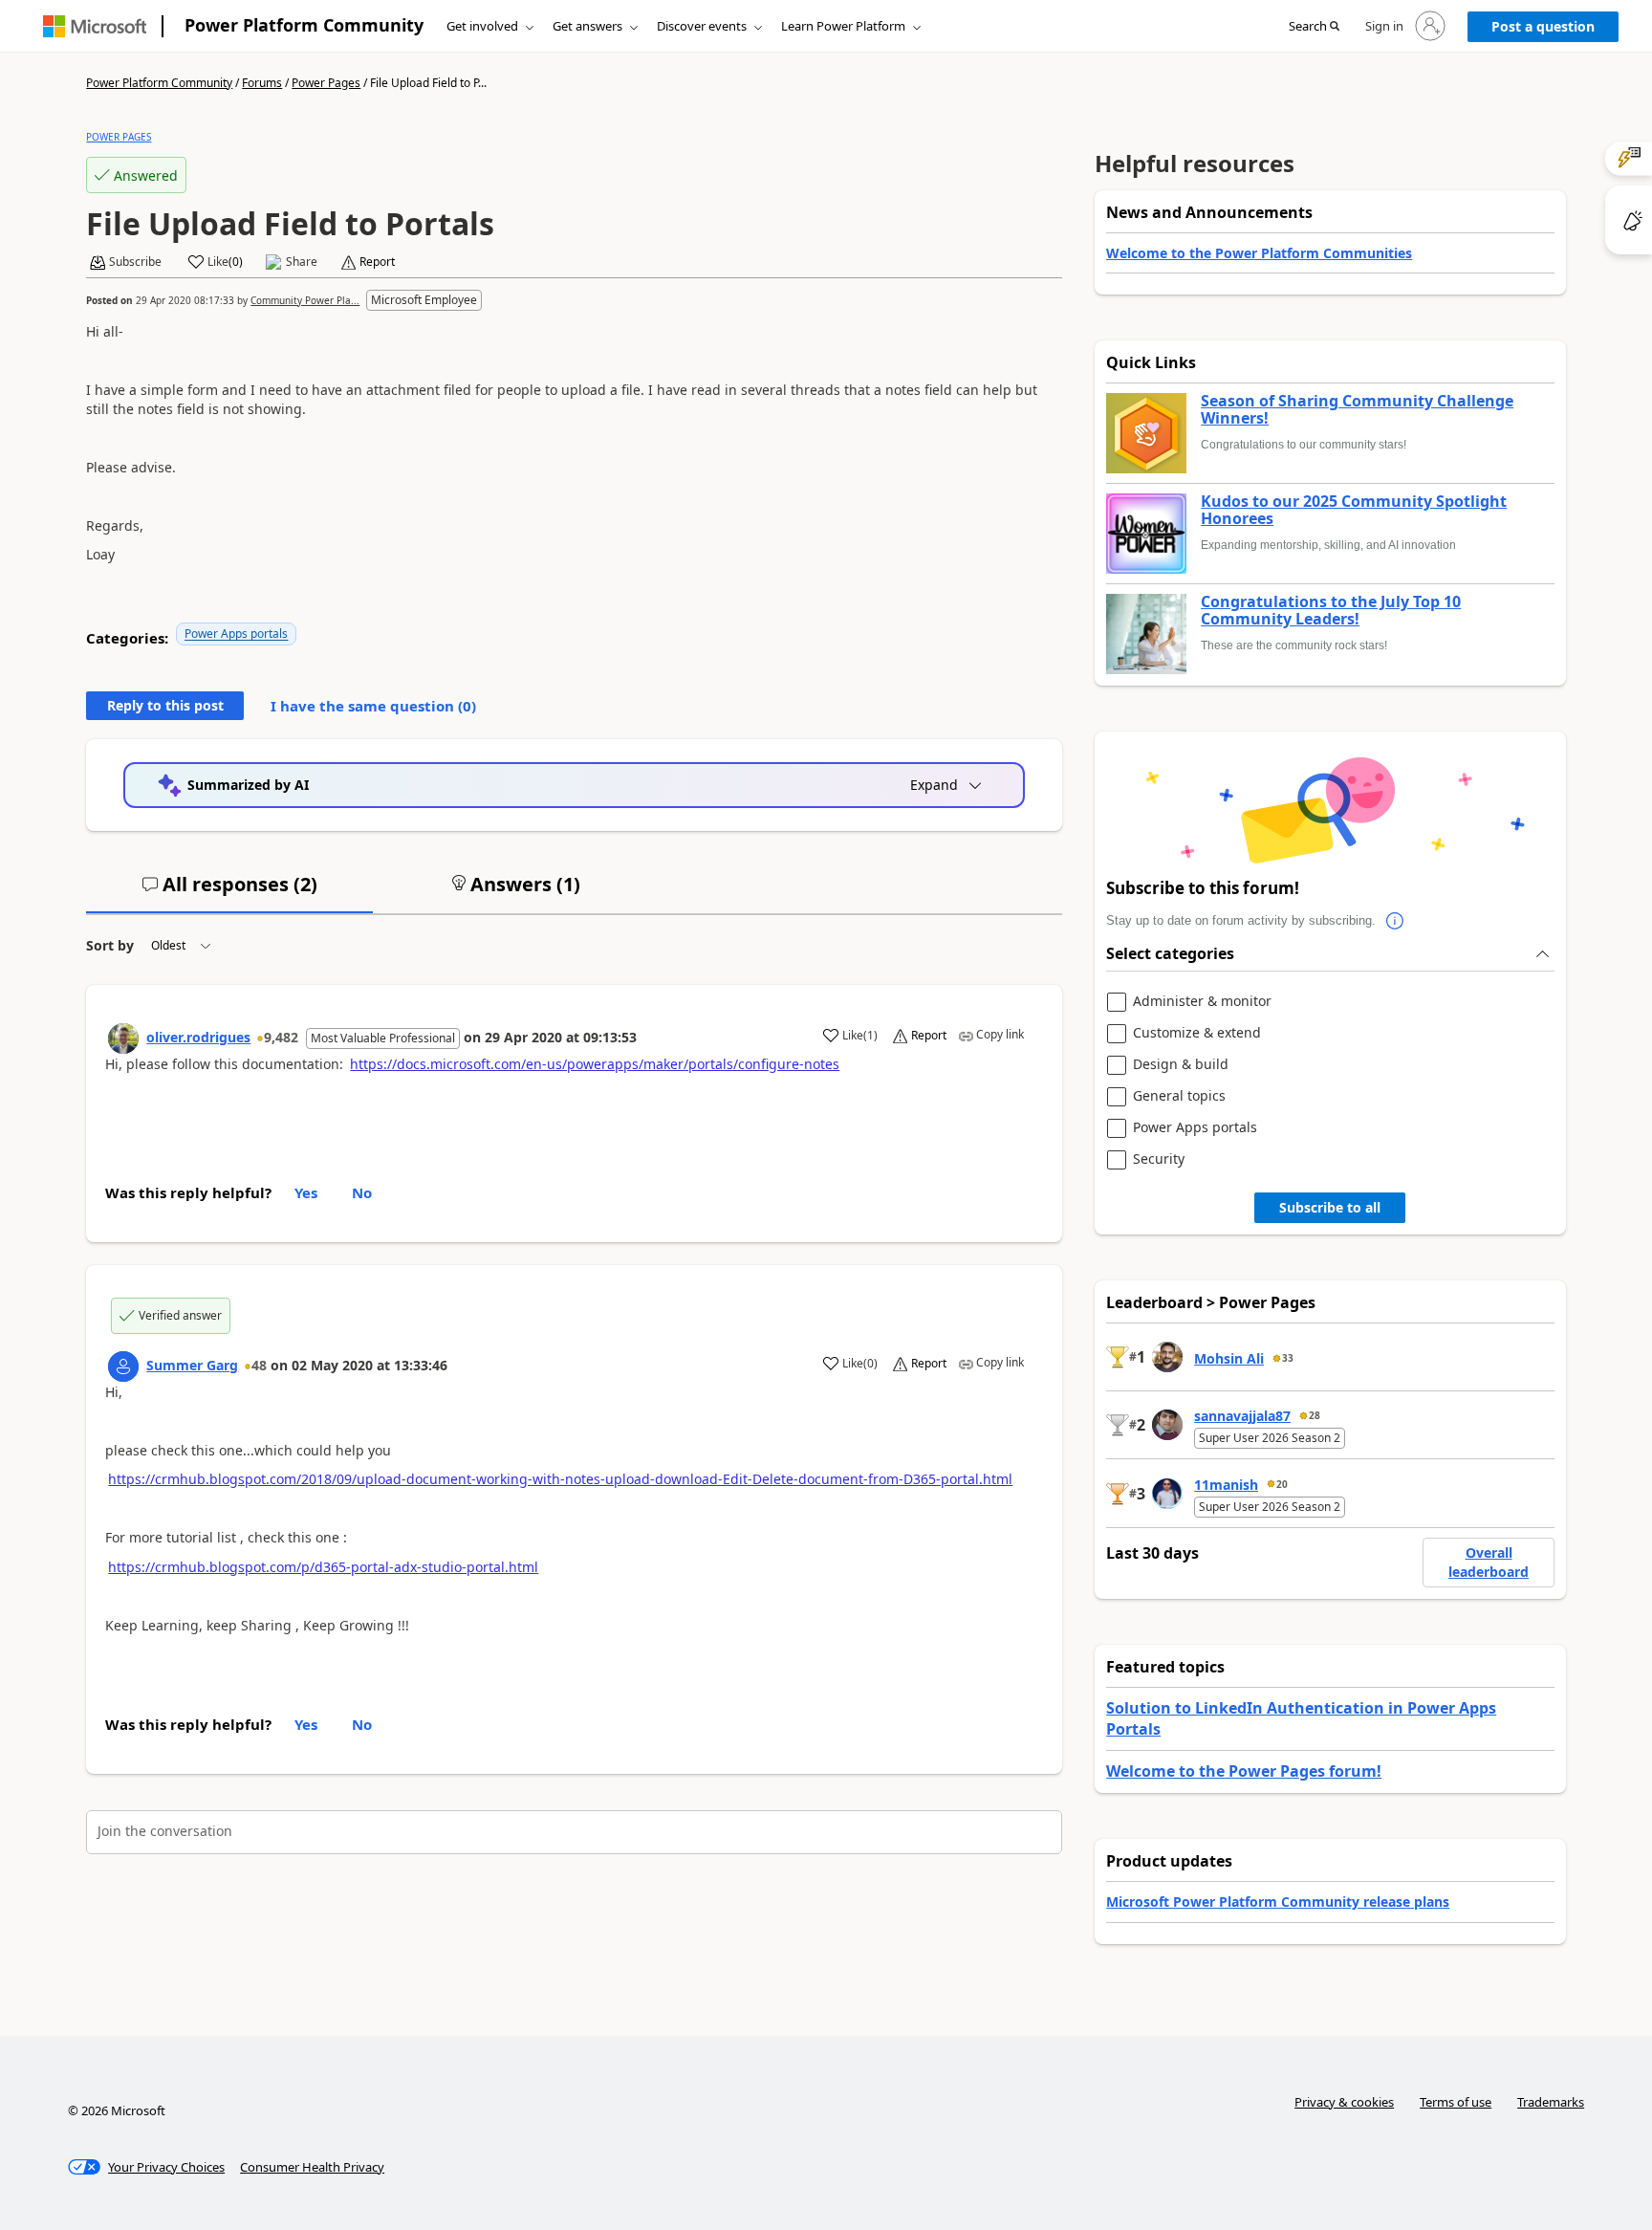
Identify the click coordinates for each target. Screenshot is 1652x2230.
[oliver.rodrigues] (123, 1038)
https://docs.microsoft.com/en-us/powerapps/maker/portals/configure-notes (595, 1064)
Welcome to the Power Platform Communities (1259, 253)
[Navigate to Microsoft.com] (95, 26)
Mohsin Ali (1229, 1358)
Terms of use (1456, 2102)
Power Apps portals (236, 634)
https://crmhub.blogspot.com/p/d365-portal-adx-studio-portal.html (323, 1567)
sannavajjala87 (1242, 1416)
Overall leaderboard (1489, 1562)
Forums (262, 83)
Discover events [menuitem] (702, 26)
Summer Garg (192, 1365)
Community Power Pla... (305, 300)
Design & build (1181, 1065)
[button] (1314, 27)
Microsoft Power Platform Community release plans (1278, 1902)
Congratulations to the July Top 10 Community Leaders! (1331, 611)
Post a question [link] (1543, 26)
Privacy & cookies (1344, 2102)
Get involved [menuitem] (482, 26)
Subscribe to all (1330, 1207)
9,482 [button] (281, 1037)
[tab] (229, 892)
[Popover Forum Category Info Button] (1395, 921)
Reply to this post (165, 705)
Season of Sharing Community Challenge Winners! (1357, 410)
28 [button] (1315, 1415)
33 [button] (1288, 1358)
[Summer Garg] (123, 1366)
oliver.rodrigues (198, 1037)
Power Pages (326, 83)
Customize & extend (1197, 1033)
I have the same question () (373, 706)
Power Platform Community (304, 25)
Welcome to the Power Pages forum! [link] (1244, 1771)
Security (1159, 1159)
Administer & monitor (1202, 1002)
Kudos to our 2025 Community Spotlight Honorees (1354, 510)
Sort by (110, 945)
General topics (1179, 1096)
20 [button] (1282, 1484)
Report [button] (377, 262)
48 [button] (259, 1365)
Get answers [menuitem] (587, 26)
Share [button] (302, 262)
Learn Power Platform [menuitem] (843, 26)
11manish (1226, 1485)
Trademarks (1551, 2102)
